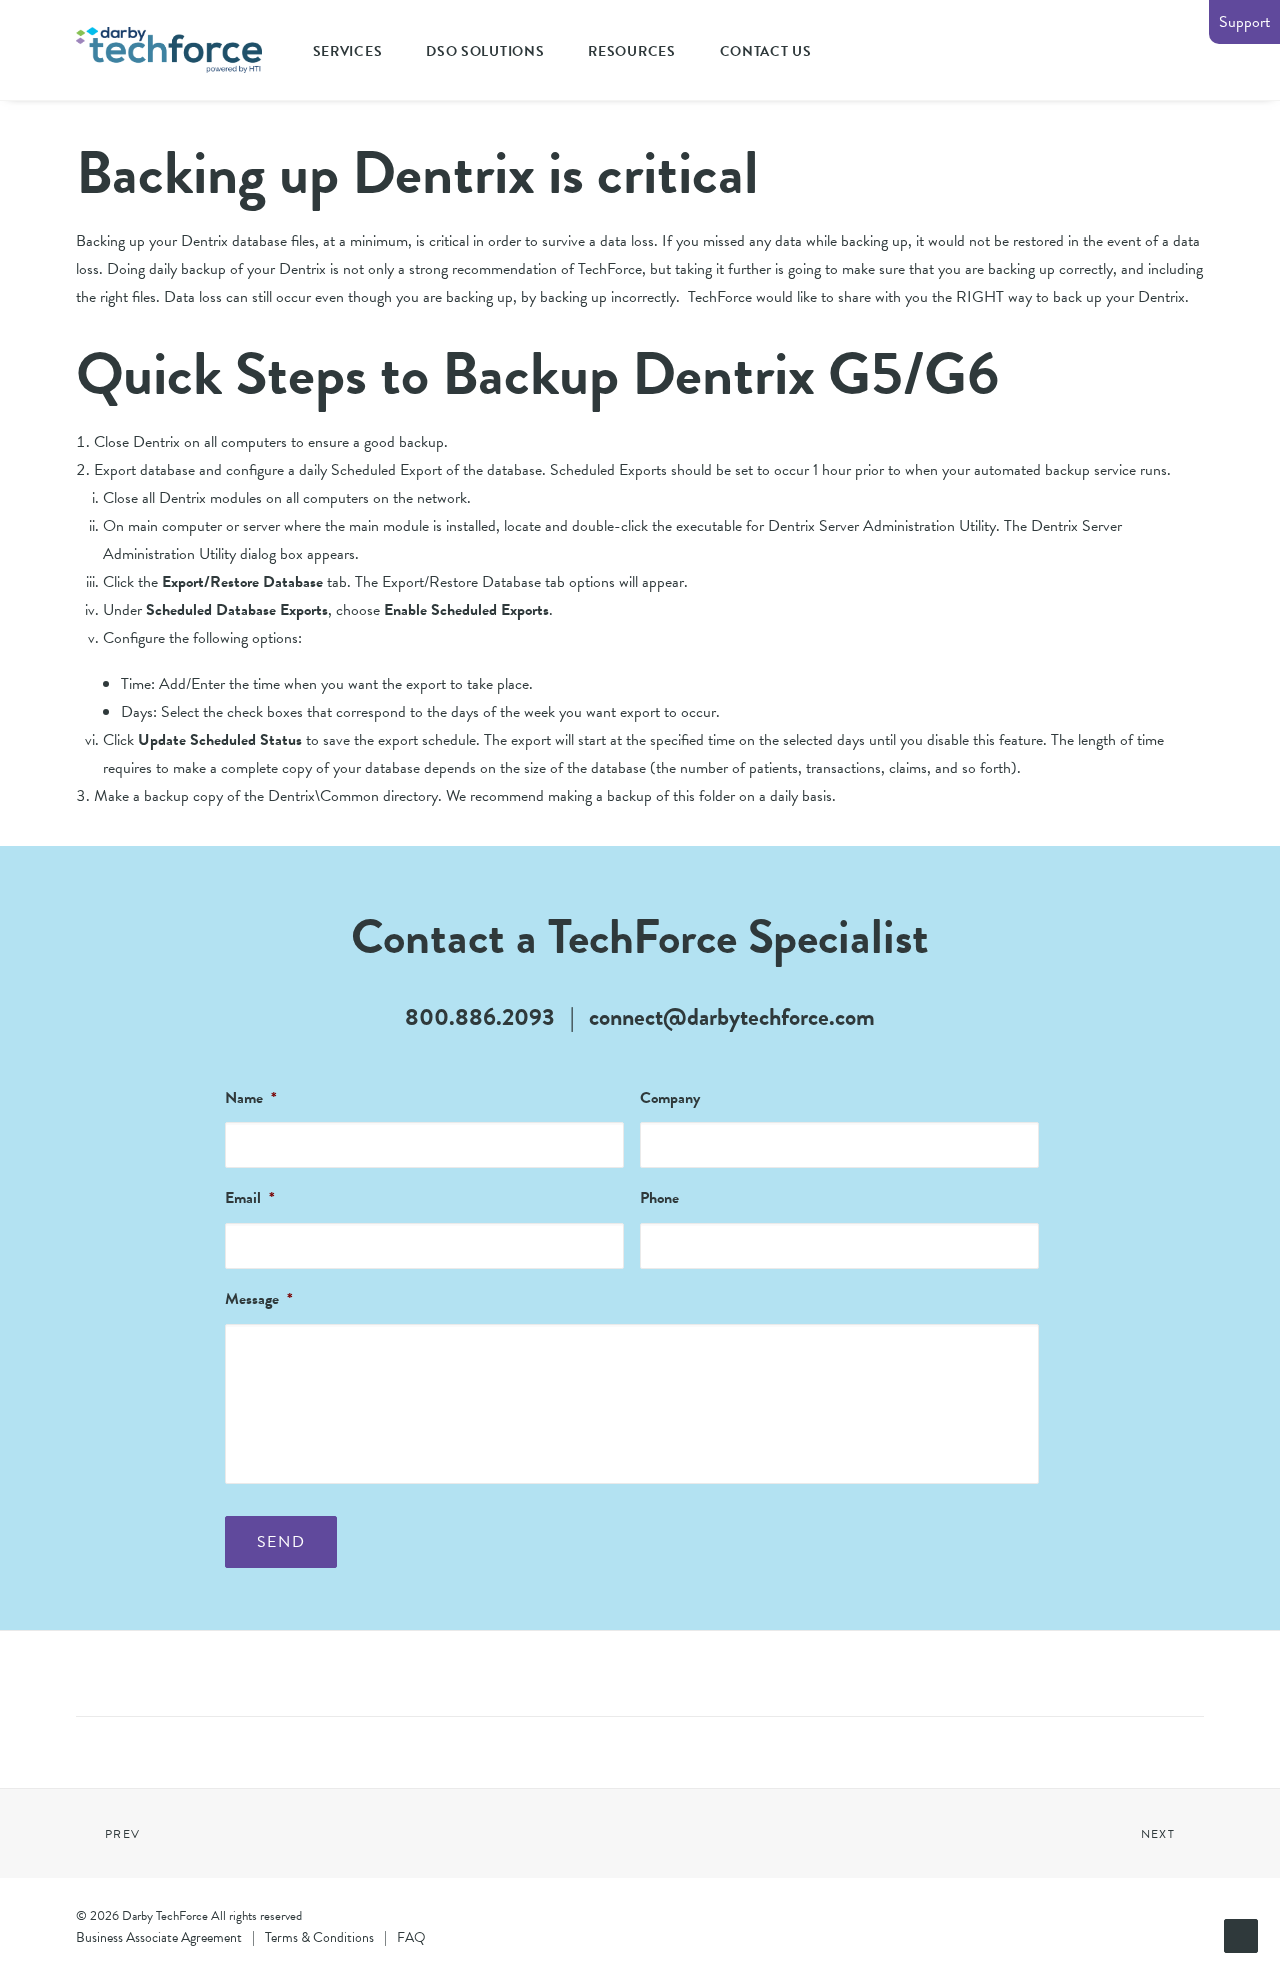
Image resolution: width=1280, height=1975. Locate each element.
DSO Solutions (485, 51)
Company (670, 1098)
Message (259, 1299)
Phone (659, 1198)
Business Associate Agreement (159, 1937)
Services (348, 51)
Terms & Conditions (319, 1937)
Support (1244, 22)
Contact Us (766, 51)
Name (251, 1098)
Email (250, 1198)
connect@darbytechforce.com (732, 1017)
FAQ (411, 1937)
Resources (631, 51)
